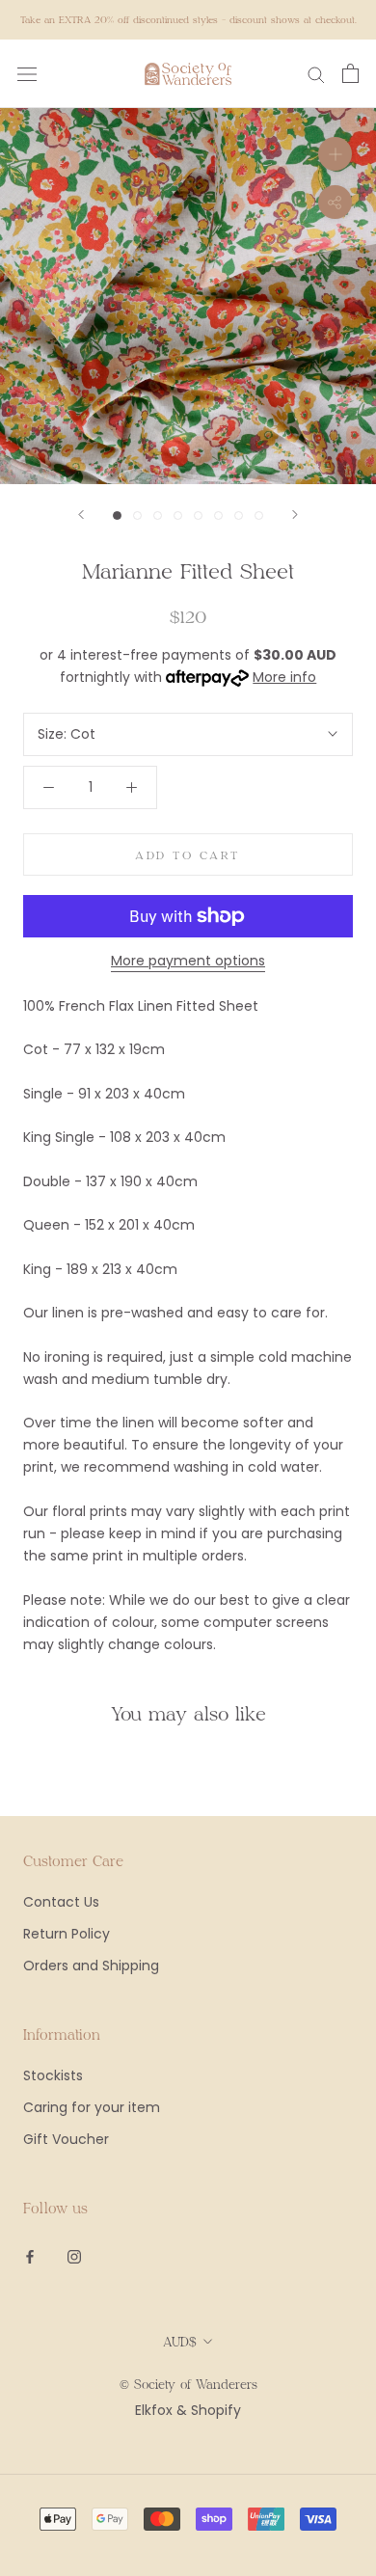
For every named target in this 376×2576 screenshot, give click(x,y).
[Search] (316, 74)
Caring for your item (92, 2107)
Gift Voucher (66, 2139)
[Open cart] (350, 73)
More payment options (188, 961)
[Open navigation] (27, 74)
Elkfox (154, 2410)
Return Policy (67, 1934)
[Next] (295, 515)
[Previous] (81, 515)
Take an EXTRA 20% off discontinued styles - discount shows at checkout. (188, 19)
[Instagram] (74, 2256)
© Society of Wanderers (188, 2384)
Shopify (216, 2410)
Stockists (53, 2075)
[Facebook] (30, 2256)
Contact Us (61, 1902)
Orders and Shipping (91, 1966)
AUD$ (180, 2342)
